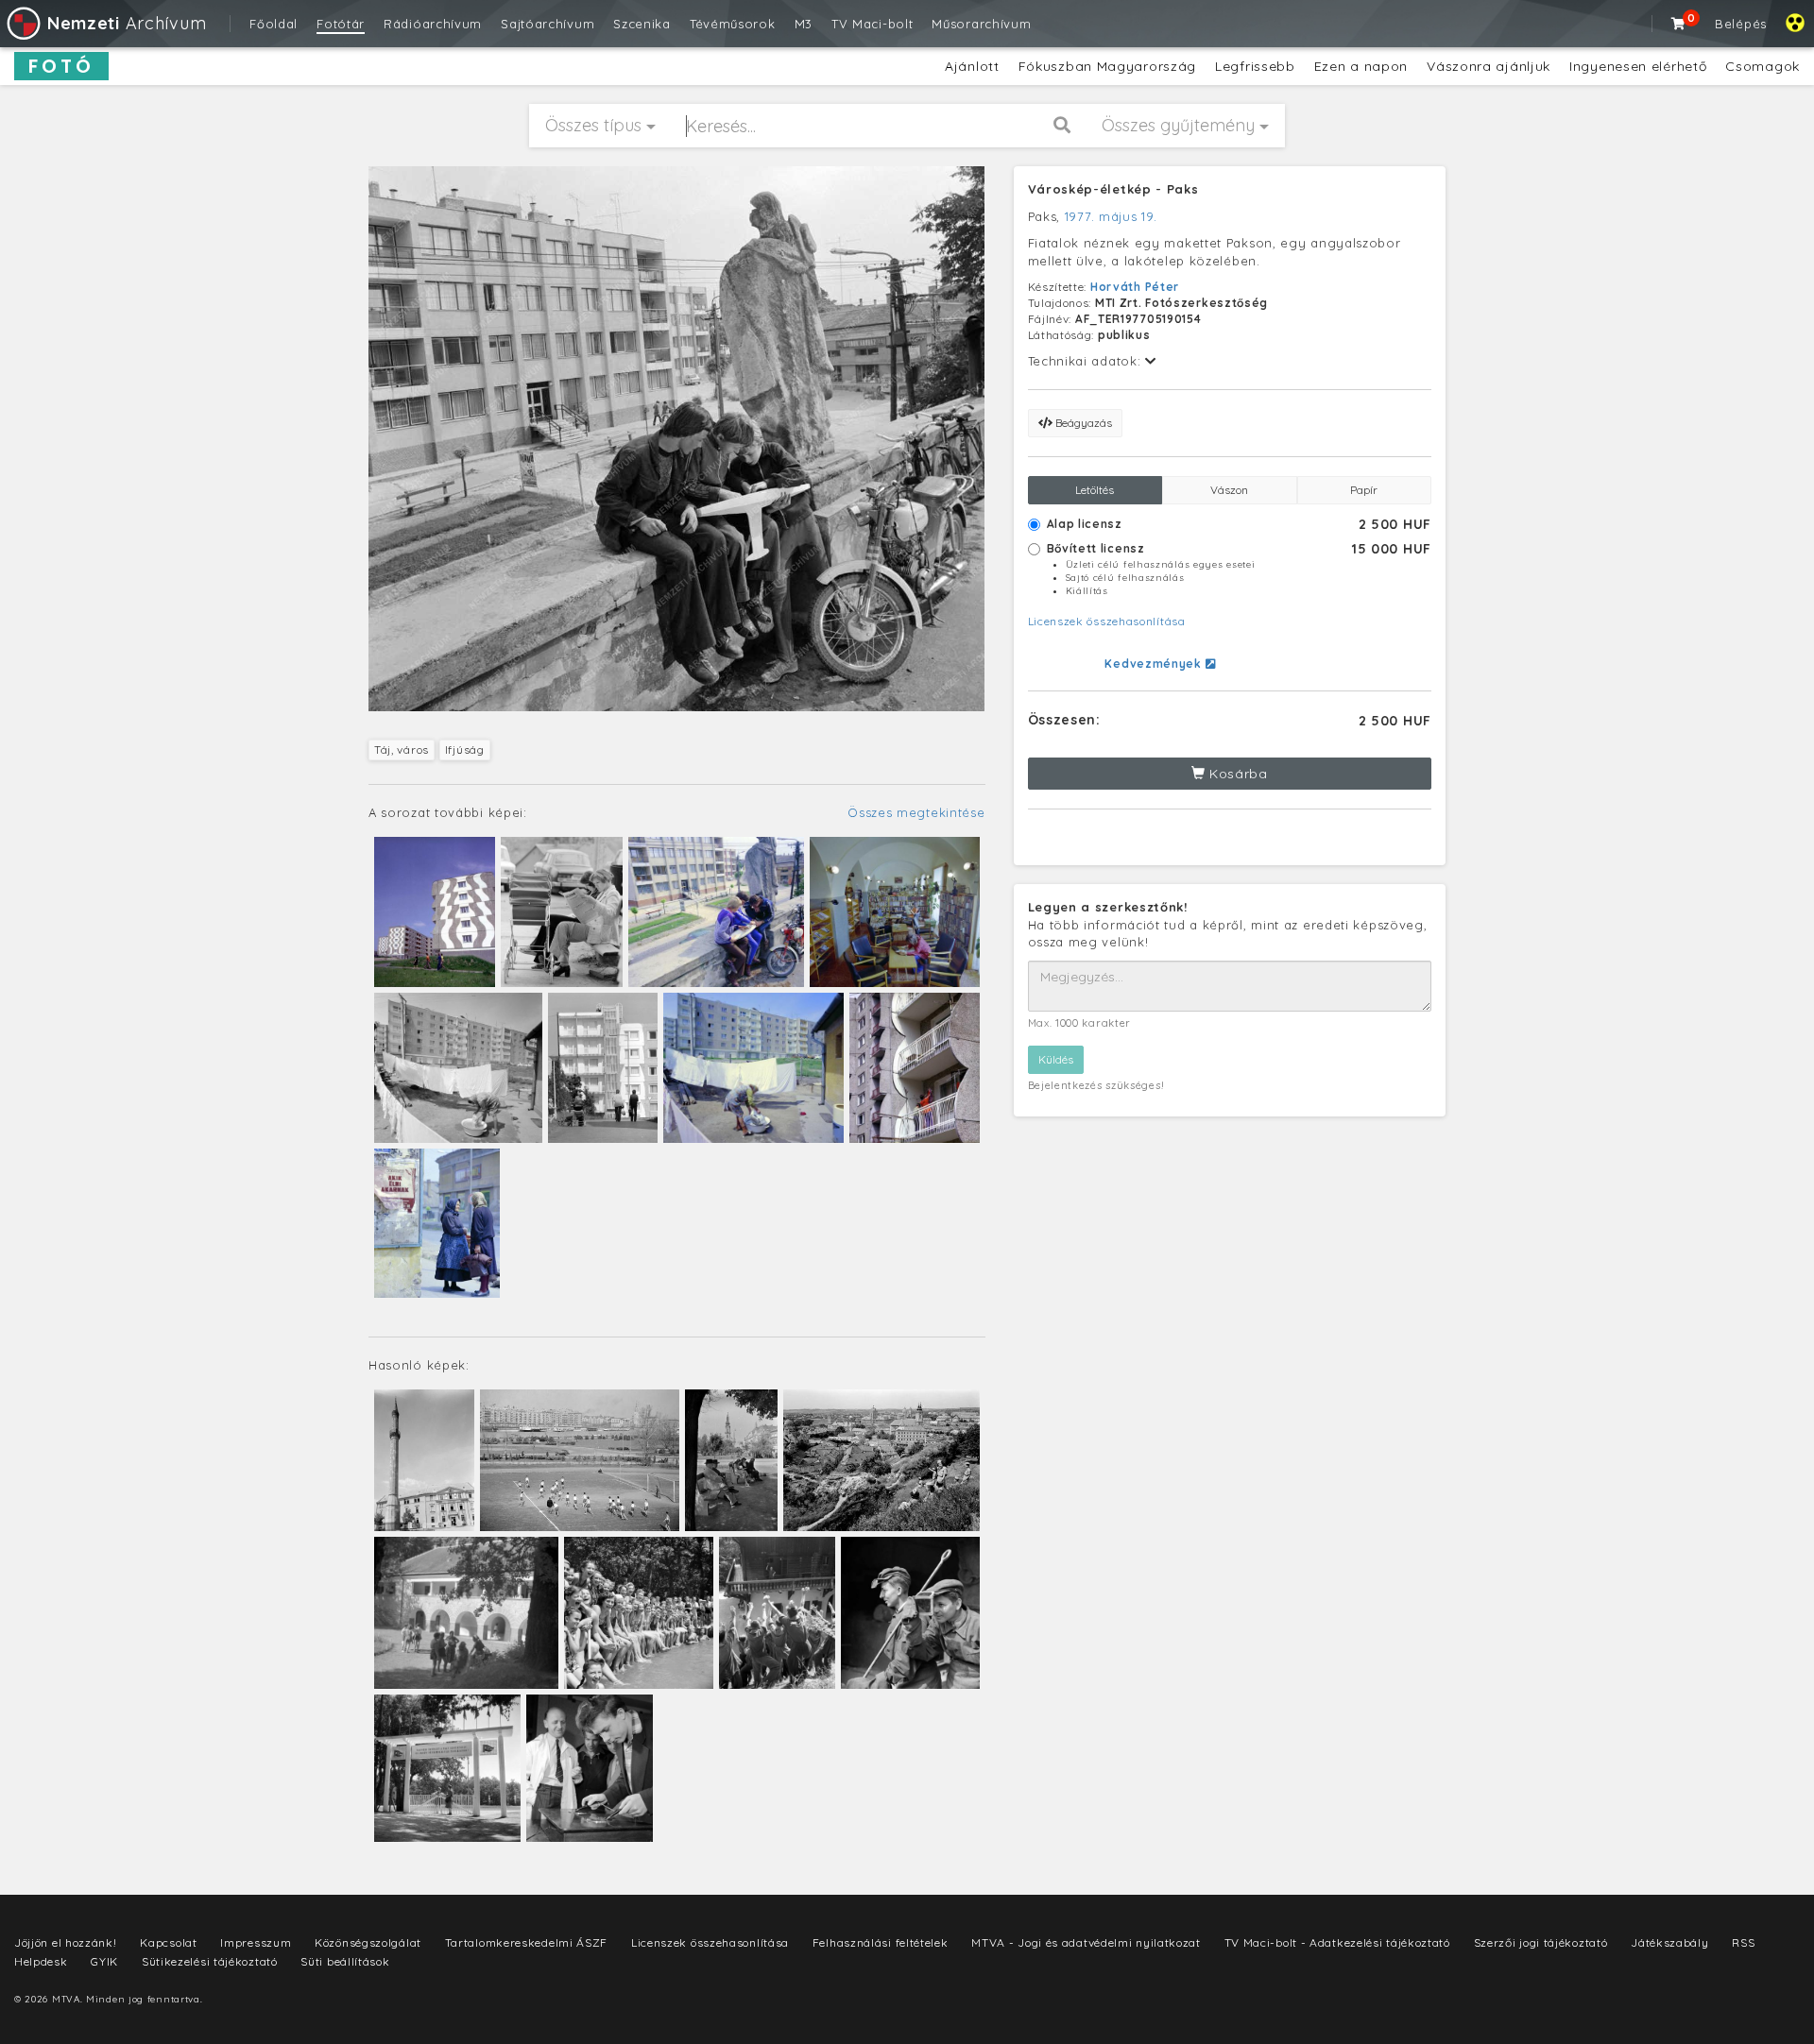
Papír (1364, 490)
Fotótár (341, 24)
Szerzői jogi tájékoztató (1541, 1942)
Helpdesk (41, 1961)
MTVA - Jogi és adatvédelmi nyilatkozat (1086, 1942)
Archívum (127, 23)
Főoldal (274, 24)
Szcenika (642, 24)
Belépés (1741, 24)
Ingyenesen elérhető (1638, 66)
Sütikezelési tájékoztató (210, 1961)
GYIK (104, 1961)
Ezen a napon (1361, 66)
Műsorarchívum (981, 24)
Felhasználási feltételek (881, 1942)
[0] (1679, 24)
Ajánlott (972, 66)
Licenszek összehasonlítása (1107, 621)
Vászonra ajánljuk (1489, 66)
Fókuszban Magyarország (1107, 66)
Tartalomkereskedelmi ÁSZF (527, 1942)
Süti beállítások (345, 1961)
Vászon (1229, 490)
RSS (1743, 1942)
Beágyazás (1082, 423)
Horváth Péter (1135, 287)
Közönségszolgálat (368, 1942)
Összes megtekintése (916, 812)
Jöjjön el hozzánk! (66, 1942)
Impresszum (256, 1942)
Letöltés (1095, 490)
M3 (804, 24)
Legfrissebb (1255, 66)
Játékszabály (1669, 1942)
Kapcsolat (168, 1942)
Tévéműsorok (733, 24)
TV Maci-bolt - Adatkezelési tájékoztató (1337, 1942)
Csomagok (1763, 66)
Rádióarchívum (433, 24)
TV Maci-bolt (872, 24)
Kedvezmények (1155, 664)
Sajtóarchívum (548, 24)
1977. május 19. (1111, 216)
